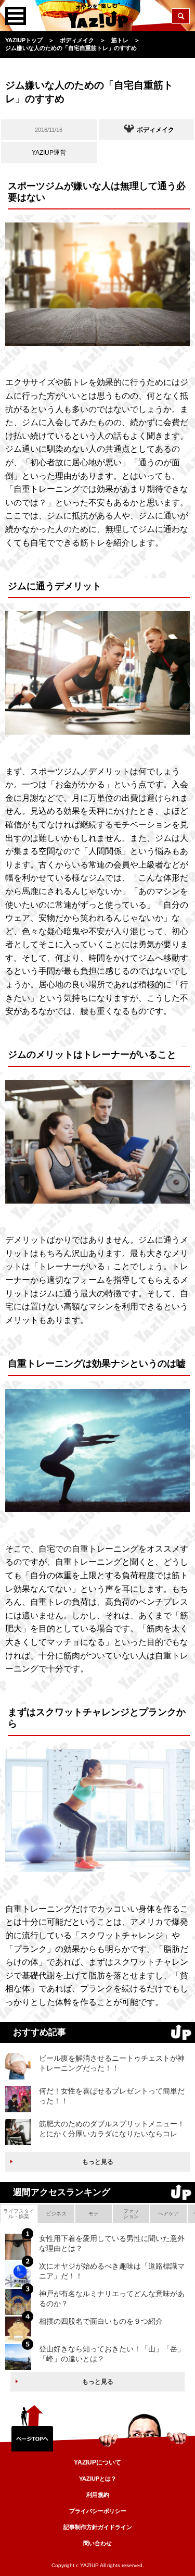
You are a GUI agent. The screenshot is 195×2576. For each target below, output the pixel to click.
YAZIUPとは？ (98, 2479)
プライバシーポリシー (98, 2511)
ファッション (131, 2214)
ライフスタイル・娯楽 (19, 2214)
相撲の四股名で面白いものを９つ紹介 (101, 2321)
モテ (94, 2214)
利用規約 (98, 2495)
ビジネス (56, 2214)
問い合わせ (97, 2543)
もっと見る (98, 2162)
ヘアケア (168, 2214)
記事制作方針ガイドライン (98, 2527)
